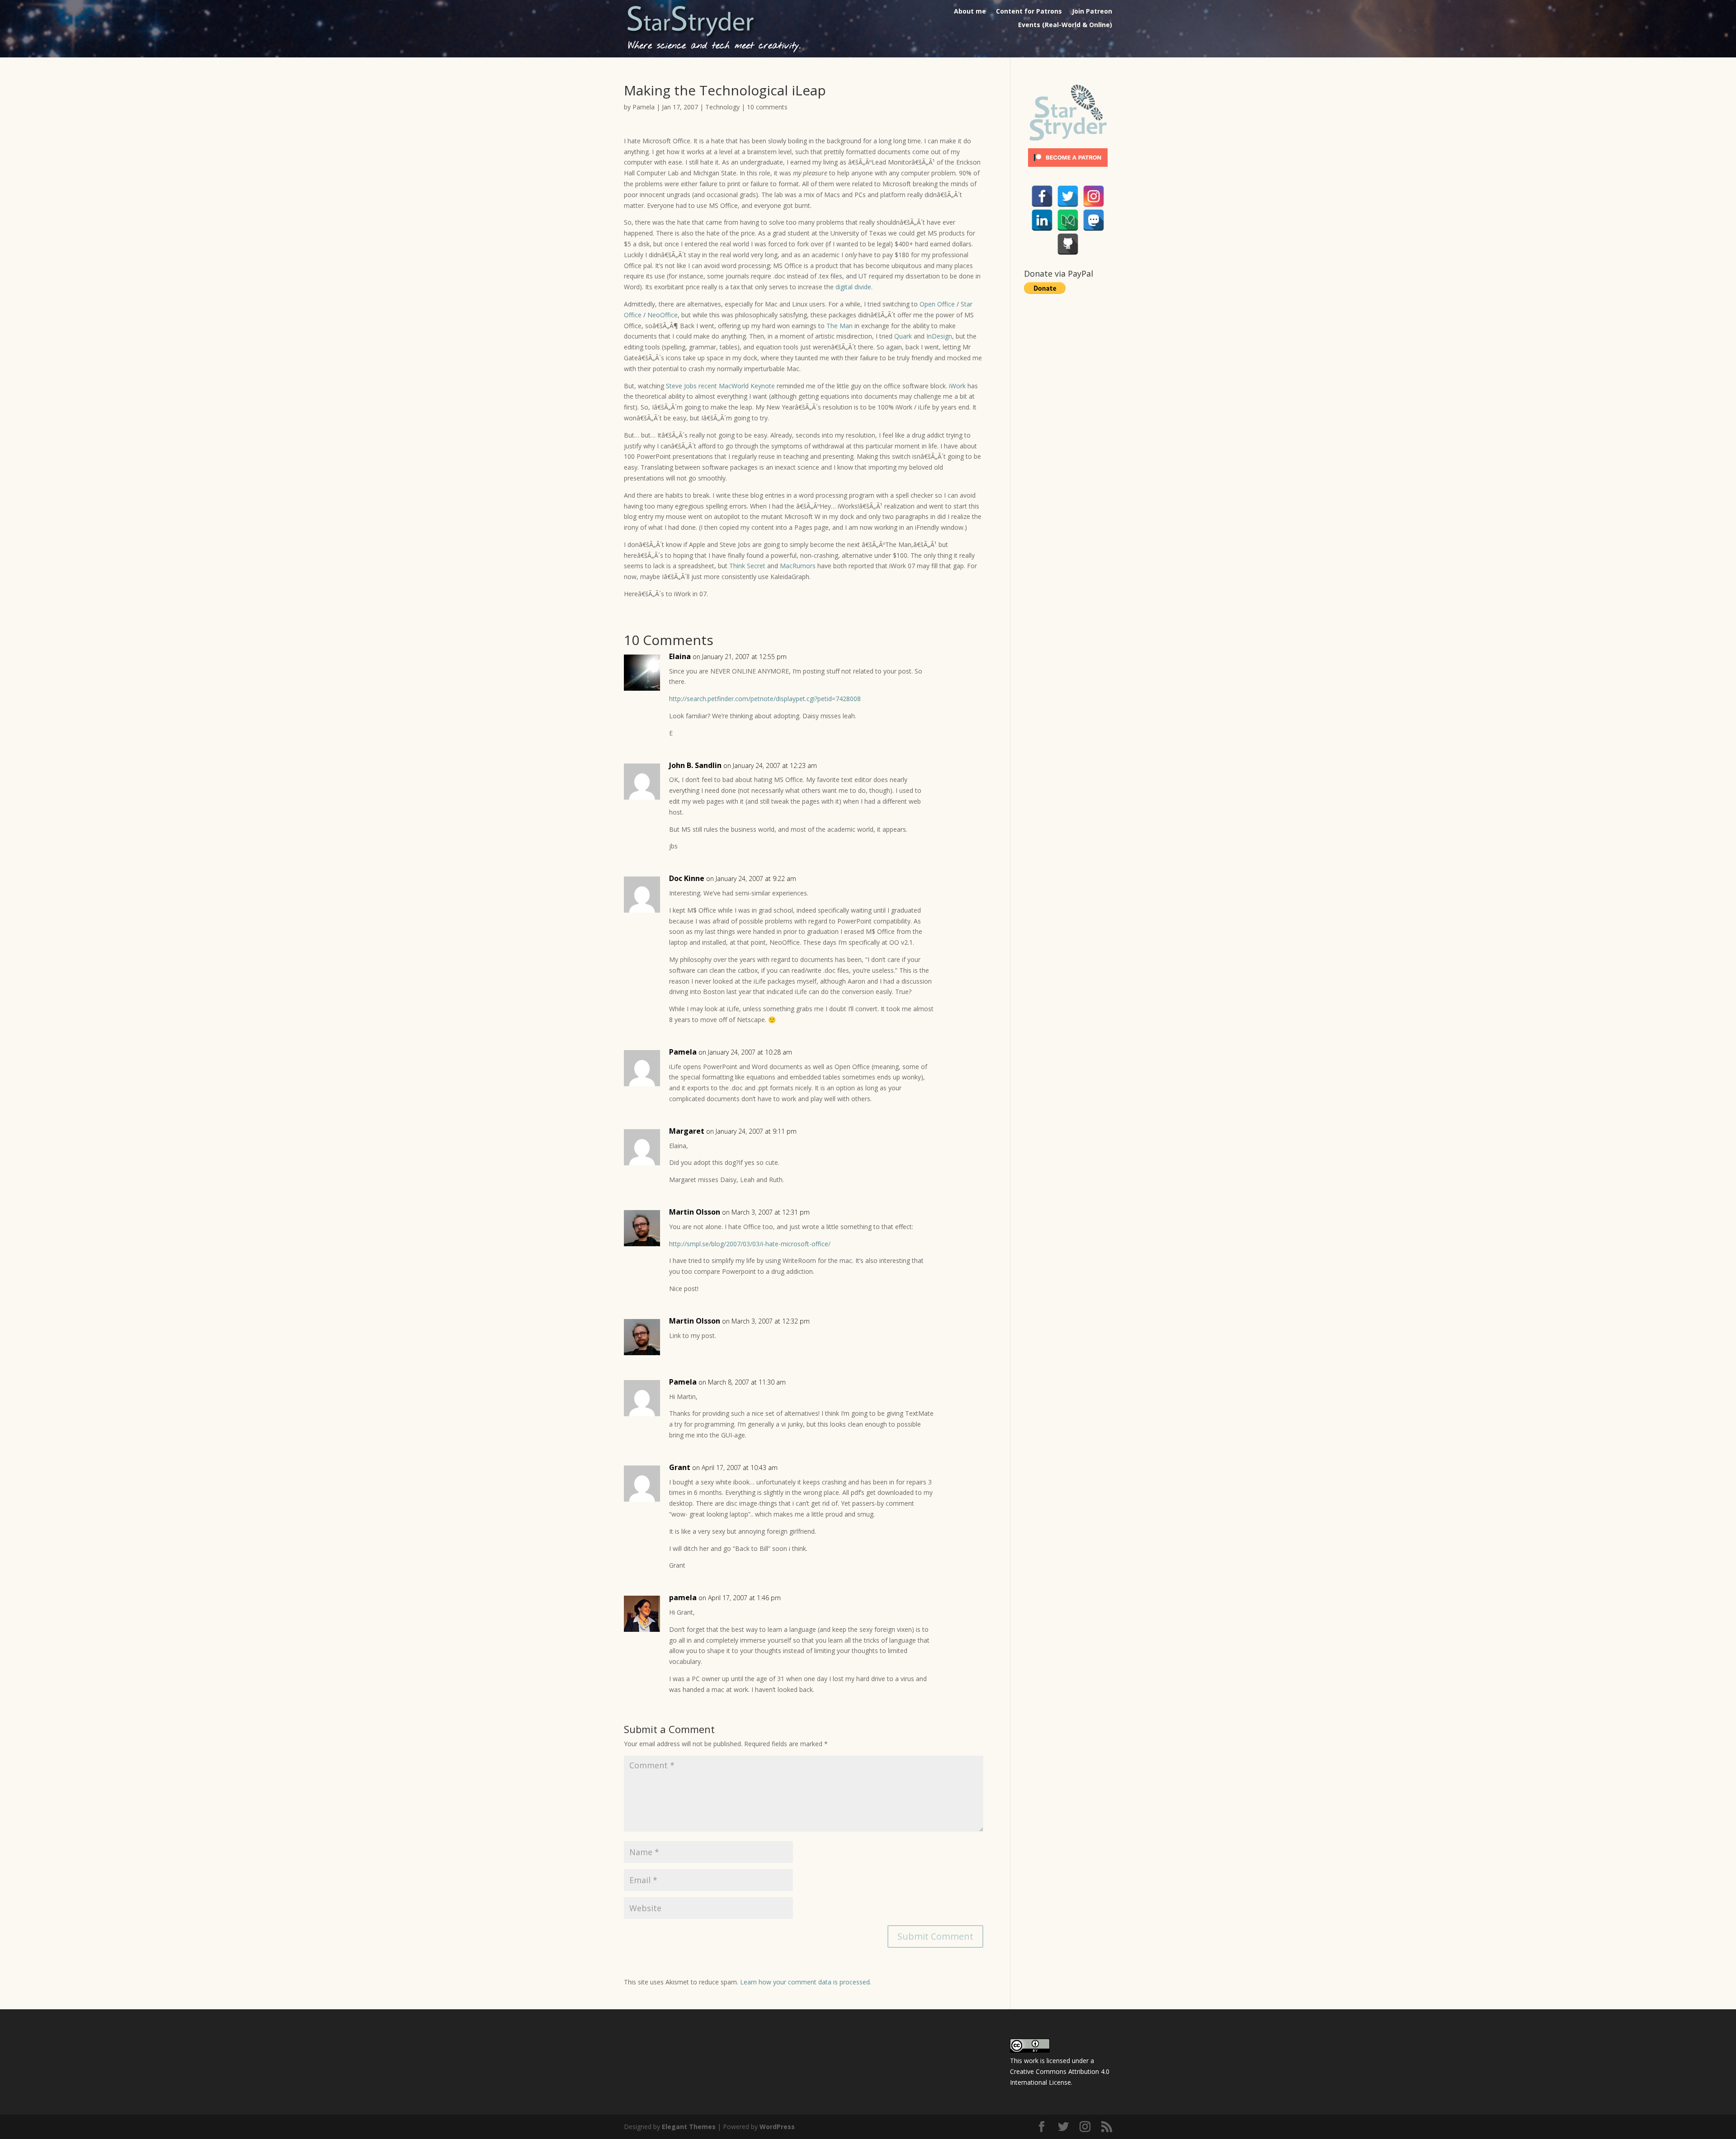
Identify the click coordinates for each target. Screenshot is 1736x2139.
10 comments (767, 107)
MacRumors (798, 566)
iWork (957, 386)
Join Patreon (1092, 12)
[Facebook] (1042, 196)
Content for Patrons (1029, 12)
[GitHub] (1068, 244)
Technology (722, 107)
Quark (903, 336)
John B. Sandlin (695, 765)
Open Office (937, 304)
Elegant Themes (689, 2127)
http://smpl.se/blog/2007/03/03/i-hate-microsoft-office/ (750, 1244)
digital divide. (854, 287)
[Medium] (1068, 220)
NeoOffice (663, 315)
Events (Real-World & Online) (1065, 25)
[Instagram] (1094, 196)
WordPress (777, 2127)
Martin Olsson (695, 1212)
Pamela (644, 107)
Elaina (680, 656)
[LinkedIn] (1042, 220)
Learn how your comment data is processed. (806, 1982)
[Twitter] (1068, 196)
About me (970, 12)
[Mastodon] (1094, 220)
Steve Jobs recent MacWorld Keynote (720, 386)
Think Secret (747, 566)
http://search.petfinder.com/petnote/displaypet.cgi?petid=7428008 (765, 699)
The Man (840, 326)
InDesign (939, 336)
